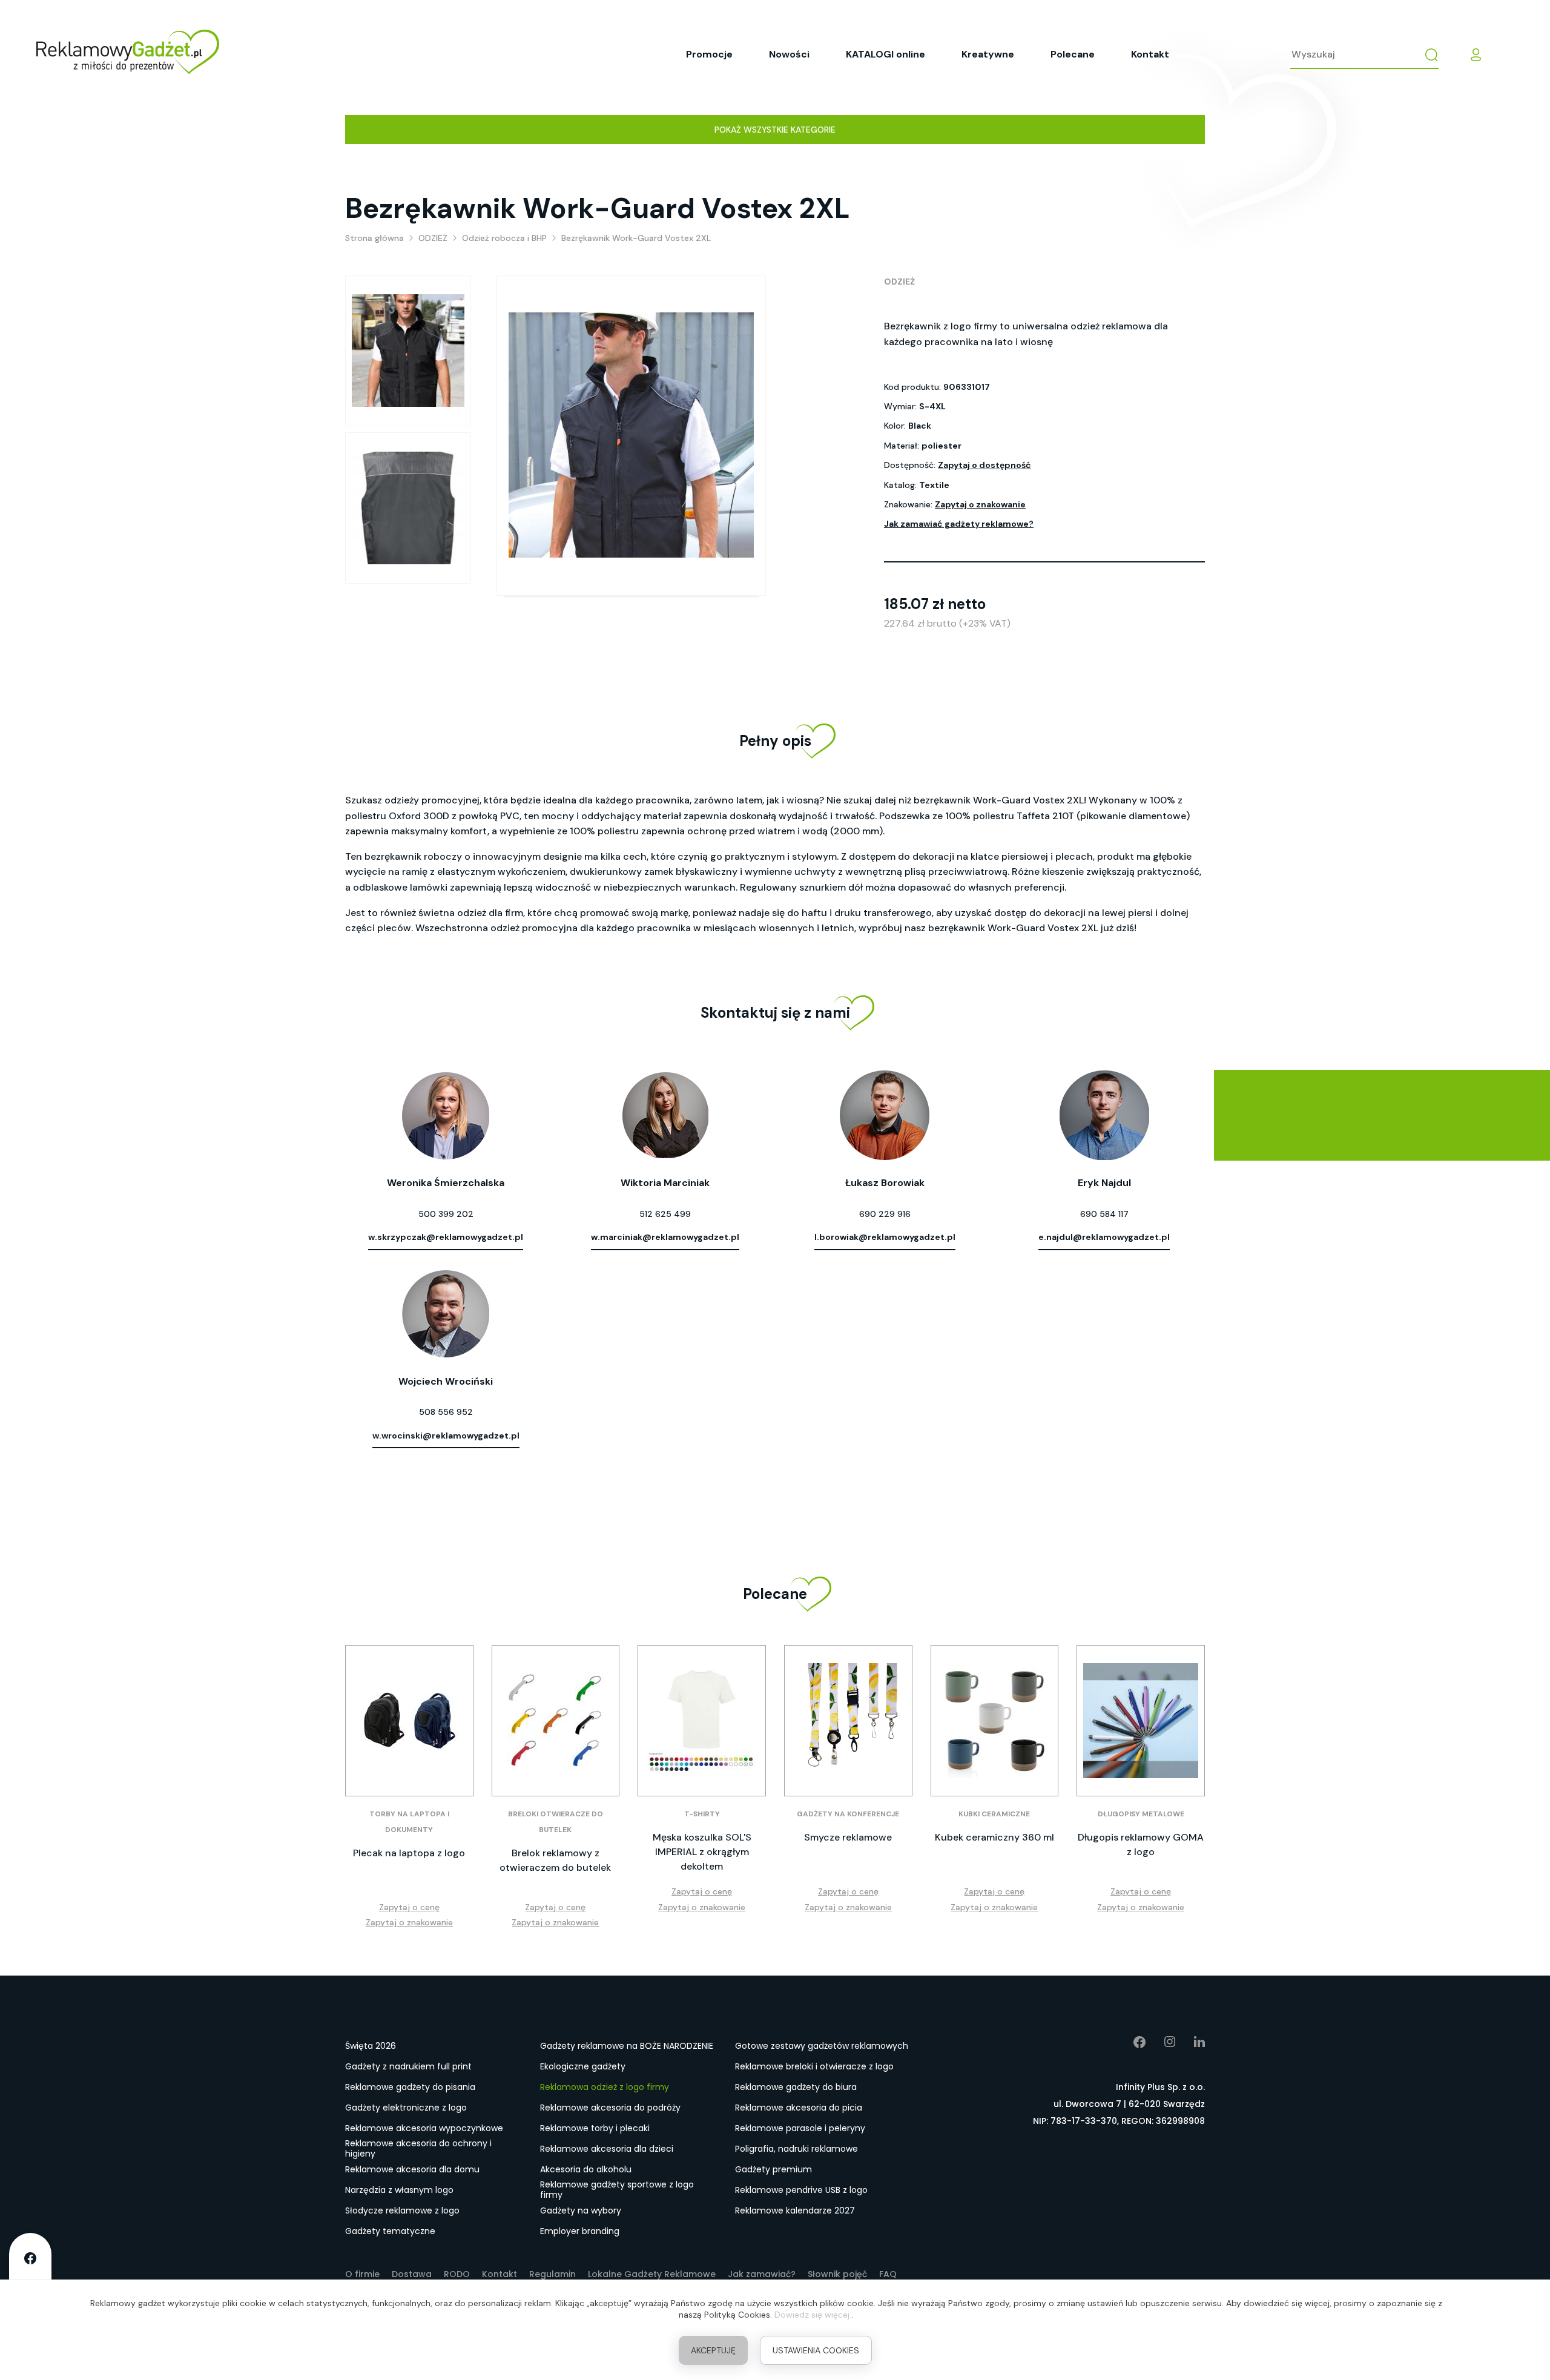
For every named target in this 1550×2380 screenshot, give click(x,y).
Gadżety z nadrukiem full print (408, 2066)
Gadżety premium (773, 2169)
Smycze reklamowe (848, 1837)
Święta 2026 (371, 2046)
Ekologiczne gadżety (583, 2066)
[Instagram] (1161, 2042)
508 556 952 (446, 1412)
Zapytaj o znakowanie (980, 504)
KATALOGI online (885, 54)
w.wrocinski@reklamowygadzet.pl (446, 1436)
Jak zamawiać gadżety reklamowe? (959, 524)
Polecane (1073, 54)
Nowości (789, 54)
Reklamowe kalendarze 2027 (795, 2210)
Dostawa (412, 2274)
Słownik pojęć (837, 2274)
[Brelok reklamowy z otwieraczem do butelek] (556, 1721)
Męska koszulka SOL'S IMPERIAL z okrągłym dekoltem (702, 1852)
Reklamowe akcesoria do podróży (610, 2108)
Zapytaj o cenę (409, 1907)
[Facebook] (1131, 2042)
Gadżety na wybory (581, 2210)
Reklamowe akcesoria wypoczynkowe (424, 2128)
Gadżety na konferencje (848, 1814)
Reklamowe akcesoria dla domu (412, 2169)
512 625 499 (665, 1214)
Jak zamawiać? (762, 2274)
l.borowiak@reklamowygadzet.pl (885, 1237)
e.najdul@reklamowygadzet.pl (1104, 1237)
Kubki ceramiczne (994, 1814)
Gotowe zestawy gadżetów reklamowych (822, 2046)
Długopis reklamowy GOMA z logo (1141, 1844)
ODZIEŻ (899, 282)
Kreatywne (988, 54)
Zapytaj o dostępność (984, 465)
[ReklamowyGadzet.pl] (128, 54)
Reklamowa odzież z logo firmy (605, 2087)
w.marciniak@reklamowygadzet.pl (665, 1237)
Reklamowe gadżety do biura (796, 2087)
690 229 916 (885, 1214)
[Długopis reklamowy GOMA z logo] (1141, 1721)
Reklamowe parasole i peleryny (800, 2128)
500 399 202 (446, 1214)
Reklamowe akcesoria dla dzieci (607, 2149)
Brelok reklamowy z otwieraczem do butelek (555, 1860)
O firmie (362, 2274)
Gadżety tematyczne (390, 2231)
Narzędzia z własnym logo (399, 2190)
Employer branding (580, 2231)
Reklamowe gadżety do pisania (410, 2087)
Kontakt (1150, 54)
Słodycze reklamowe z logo (402, 2210)
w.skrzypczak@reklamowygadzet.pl (446, 1237)
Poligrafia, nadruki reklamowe (796, 2149)
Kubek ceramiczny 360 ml (994, 1837)
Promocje (709, 54)
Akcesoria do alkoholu (586, 2169)
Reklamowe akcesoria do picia (799, 2108)
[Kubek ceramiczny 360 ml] (995, 1721)
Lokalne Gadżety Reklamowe (652, 2274)
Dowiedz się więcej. (813, 2315)
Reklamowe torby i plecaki (595, 2128)
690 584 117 (1104, 1214)
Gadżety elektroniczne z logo (406, 2108)
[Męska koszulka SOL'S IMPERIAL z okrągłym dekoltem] (702, 1721)
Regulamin (552, 2274)
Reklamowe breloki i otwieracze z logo (814, 2066)
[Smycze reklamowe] (848, 1721)
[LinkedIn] (1190, 2042)
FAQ (888, 2274)
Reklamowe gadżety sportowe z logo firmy (617, 2190)
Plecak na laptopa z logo (409, 1853)
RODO (457, 2274)
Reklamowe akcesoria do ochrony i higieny (418, 2149)
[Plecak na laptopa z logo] (409, 1721)
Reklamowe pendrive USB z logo (801, 2190)
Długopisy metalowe (1141, 1814)
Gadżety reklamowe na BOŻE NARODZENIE (627, 2046)
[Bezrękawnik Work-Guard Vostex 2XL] (408, 351)
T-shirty (702, 1814)
